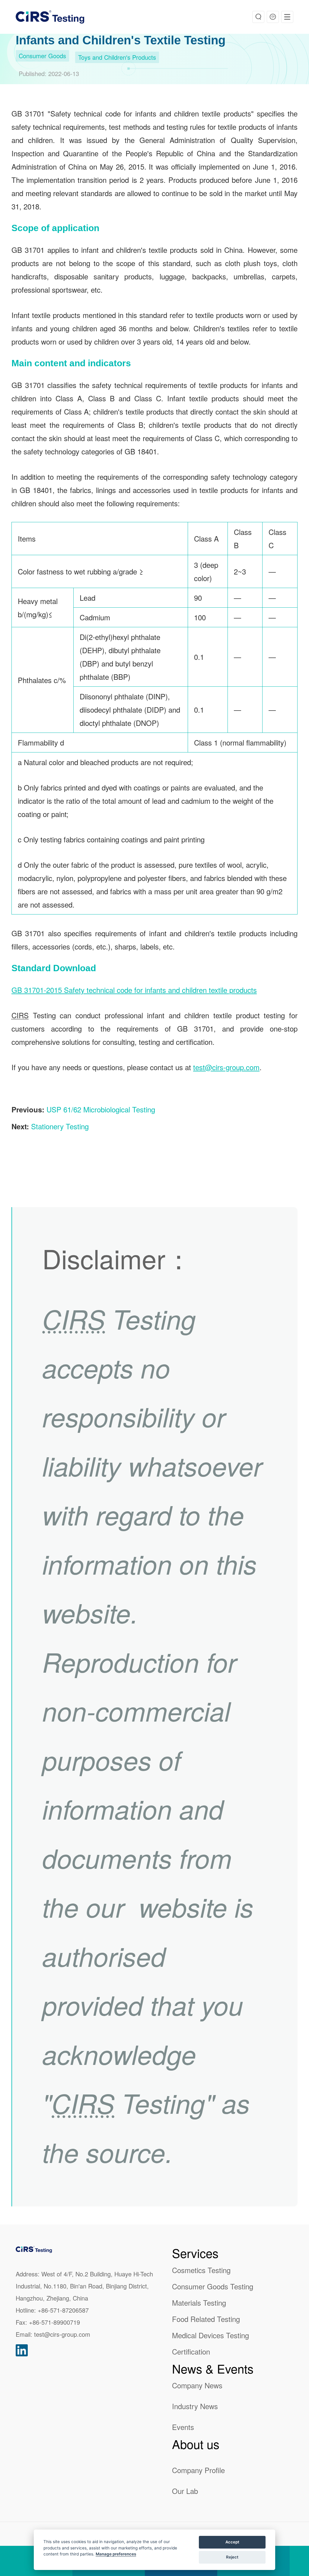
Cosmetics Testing (201, 2270)
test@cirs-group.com (226, 1067)
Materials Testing (199, 2302)
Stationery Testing (60, 1126)
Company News (197, 2385)
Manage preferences (116, 2554)
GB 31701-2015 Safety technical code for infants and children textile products (134, 990)
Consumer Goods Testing (213, 2286)
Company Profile (198, 2470)
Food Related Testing (206, 2319)
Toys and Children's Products (117, 57)
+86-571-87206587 (63, 2310)
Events (183, 2427)
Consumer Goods (42, 56)
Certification (191, 2351)
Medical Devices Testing (210, 2335)
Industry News (195, 2406)
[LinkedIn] (22, 2350)
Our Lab (185, 2491)
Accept (232, 2542)
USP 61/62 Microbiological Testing (101, 1109)
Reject (232, 2557)
